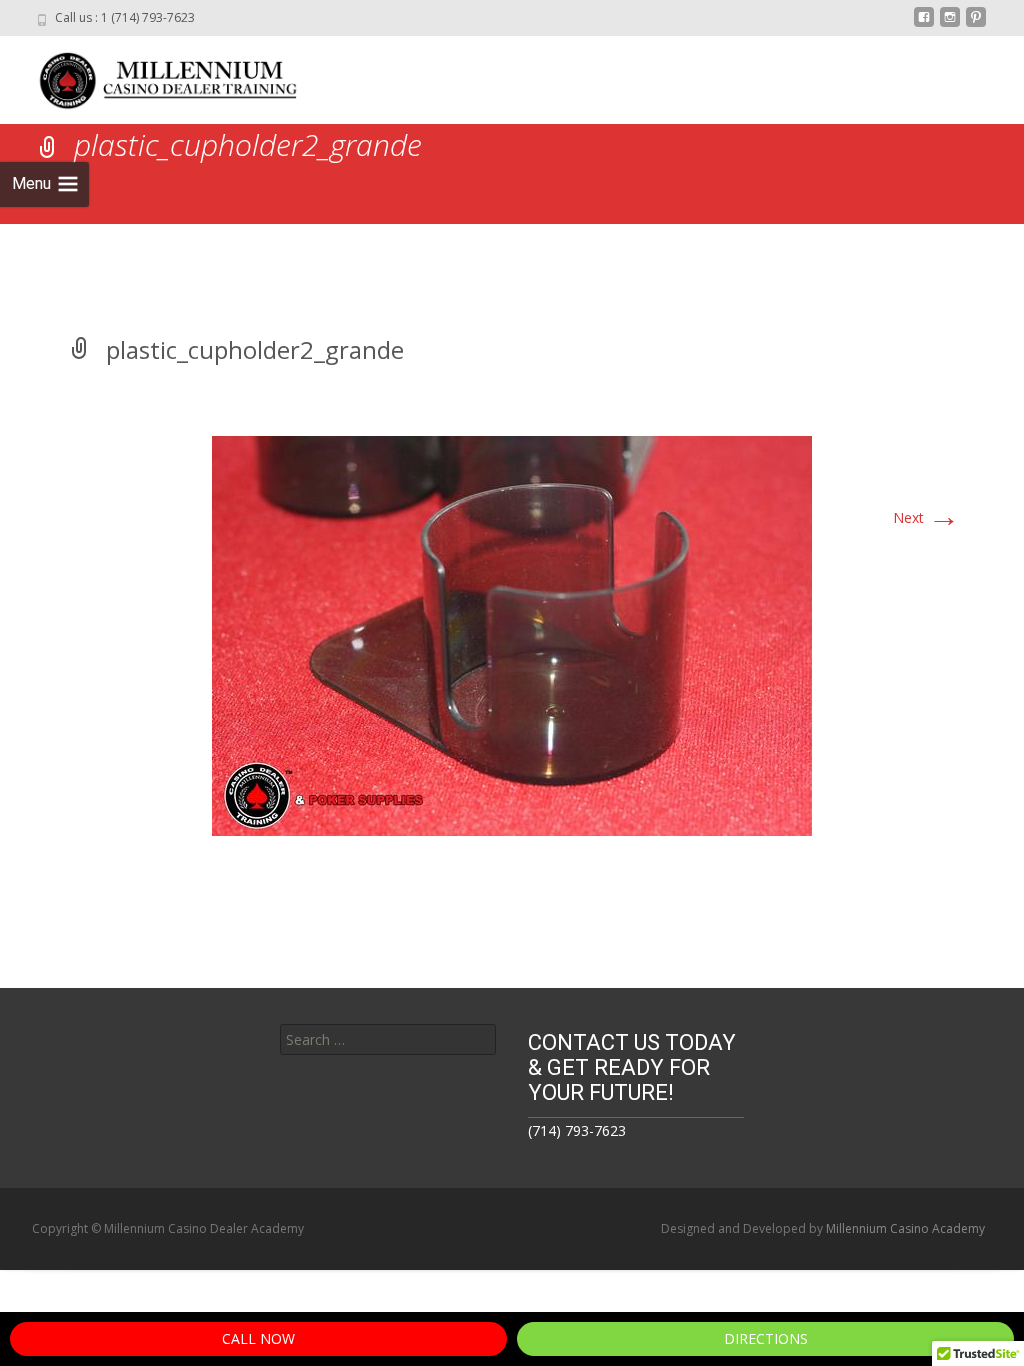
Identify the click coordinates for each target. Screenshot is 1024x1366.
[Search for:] (388, 1039)
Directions (766, 1338)
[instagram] (950, 24)
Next (926, 517)
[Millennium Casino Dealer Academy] (156, 76)
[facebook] (924, 24)
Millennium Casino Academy (905, 1228)
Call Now (258, 1338)
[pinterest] (976, 24)
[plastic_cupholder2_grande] (512, 634)
